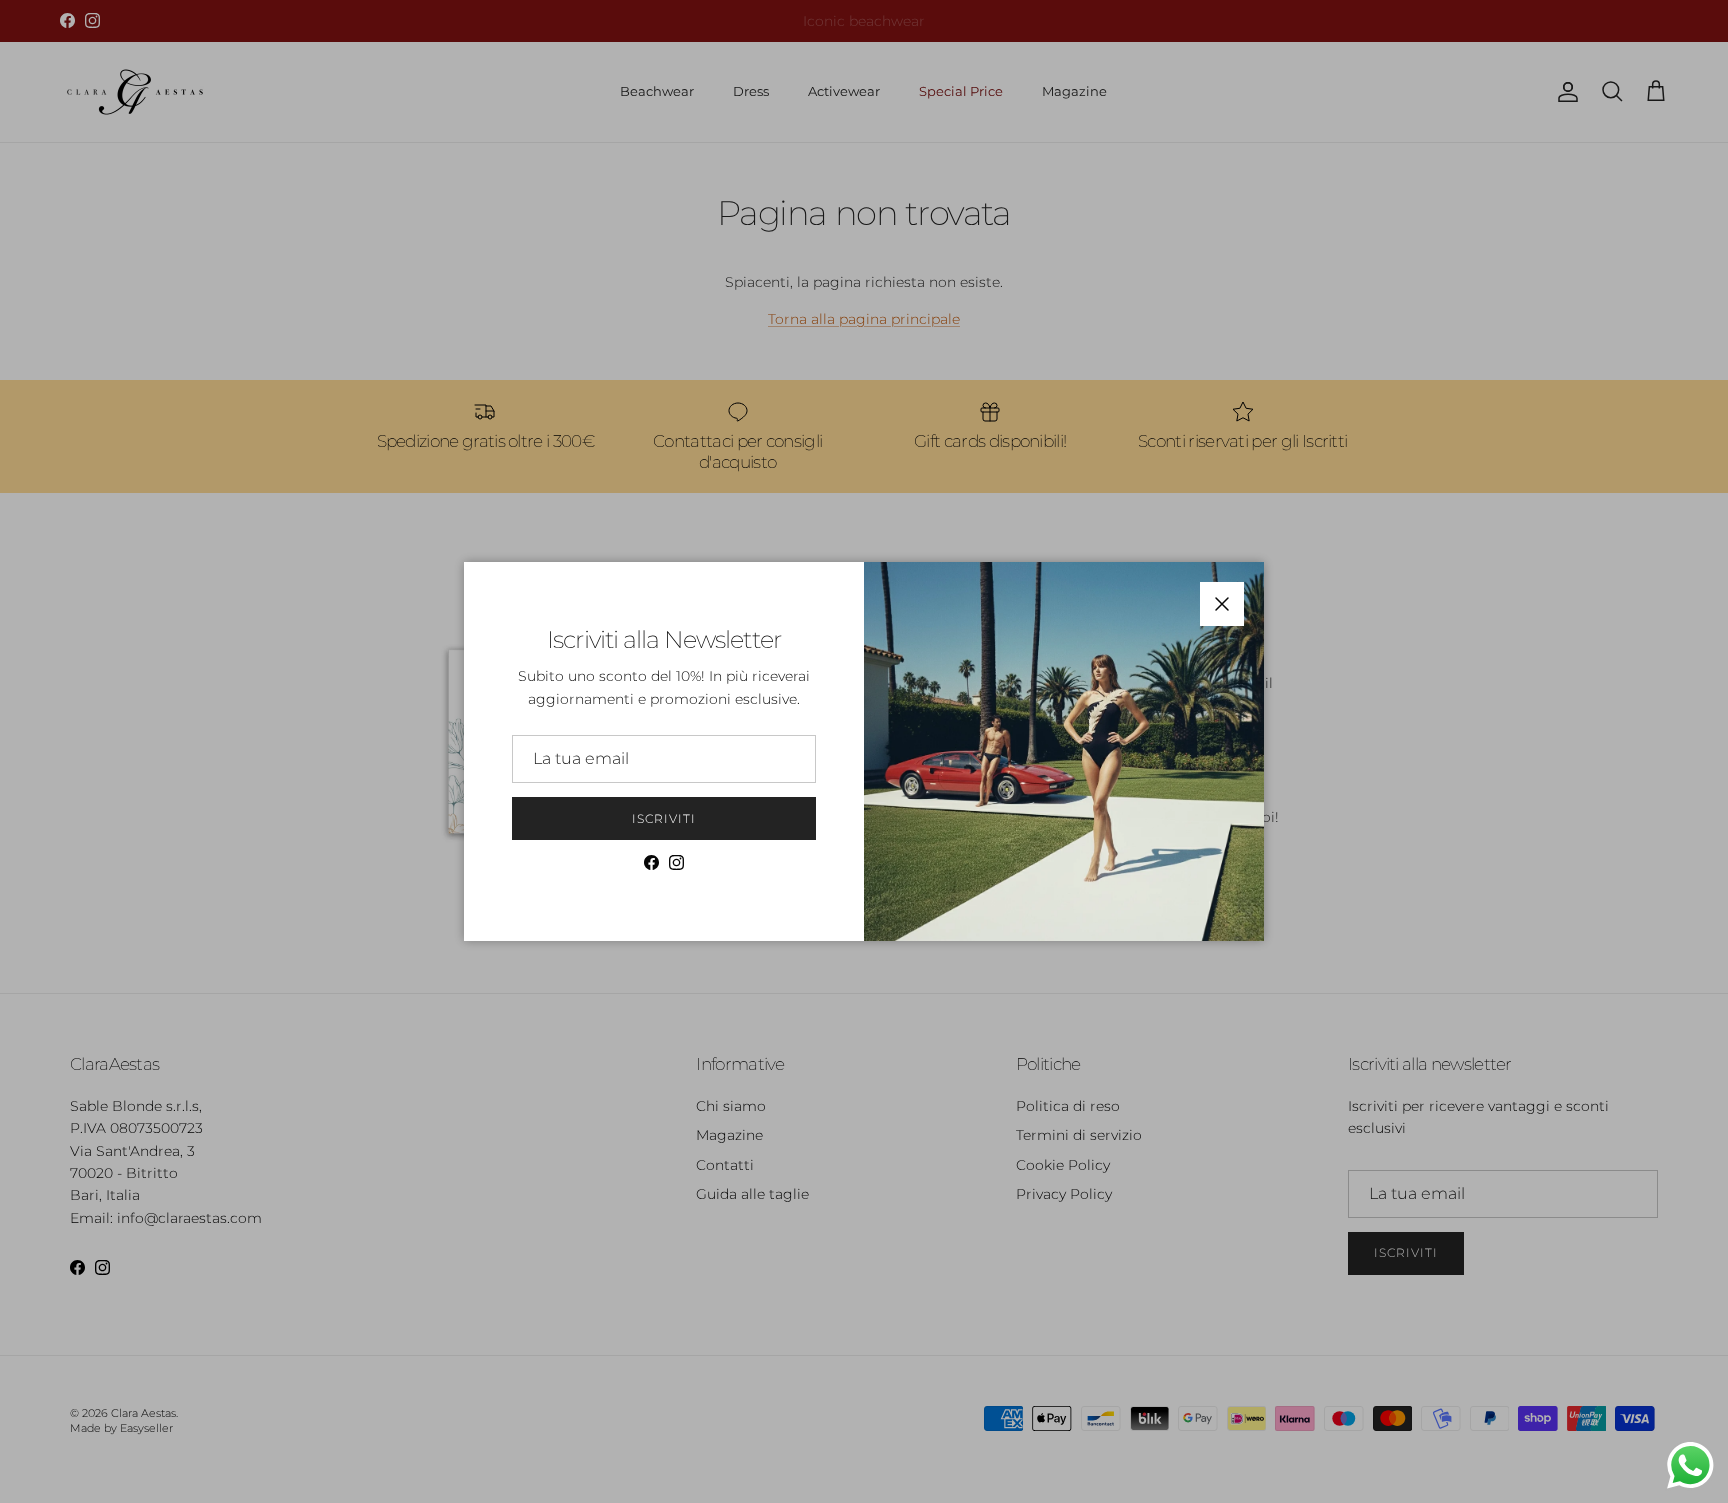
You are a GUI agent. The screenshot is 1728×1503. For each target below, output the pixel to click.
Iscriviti (664, 818)
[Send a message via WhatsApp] (1690, 1465)
